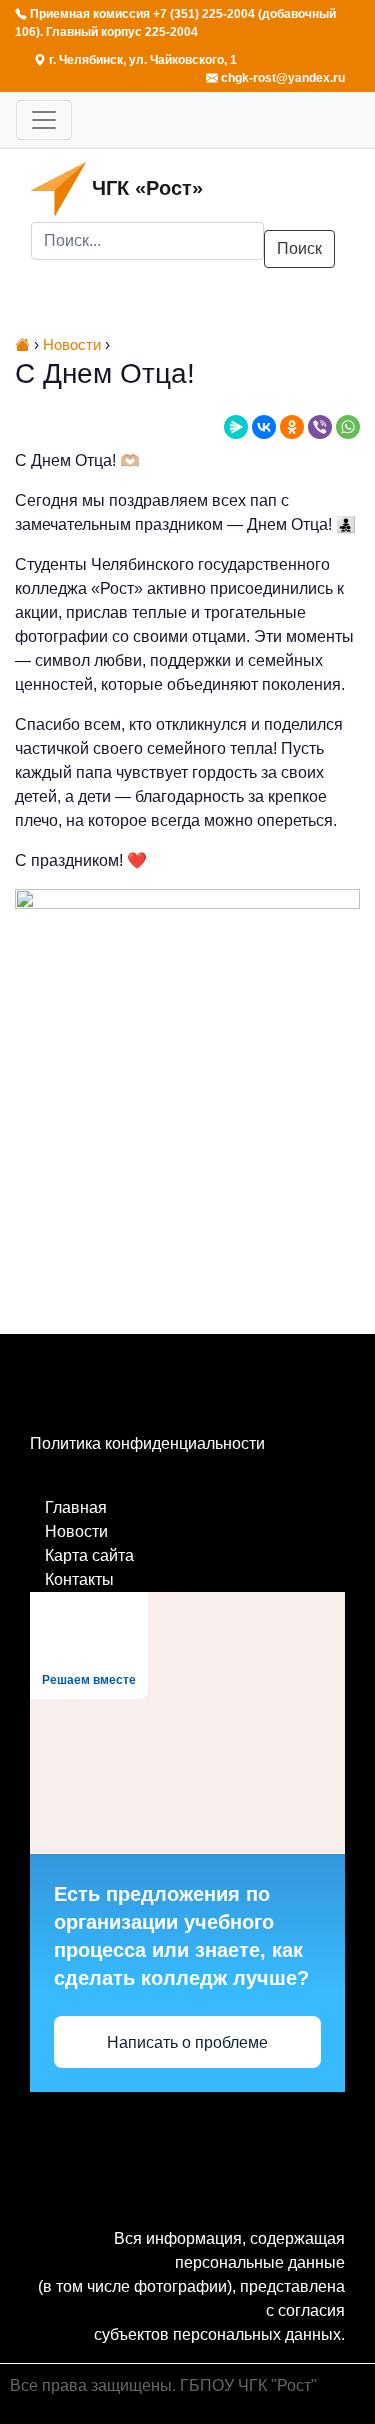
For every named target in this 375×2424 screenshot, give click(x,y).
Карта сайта (89, 1555)
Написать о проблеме (187, 2042)
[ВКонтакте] (264, 427)
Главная (76, 1507)
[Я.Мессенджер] (236, 427)
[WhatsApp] (348, 427)
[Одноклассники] (292, 427)
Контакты (79, 1579)
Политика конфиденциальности (147, 1443)
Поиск (299, 248)
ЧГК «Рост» (144, 188)
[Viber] (320, 427)
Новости (76, 1531)
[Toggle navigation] (44, 120)
